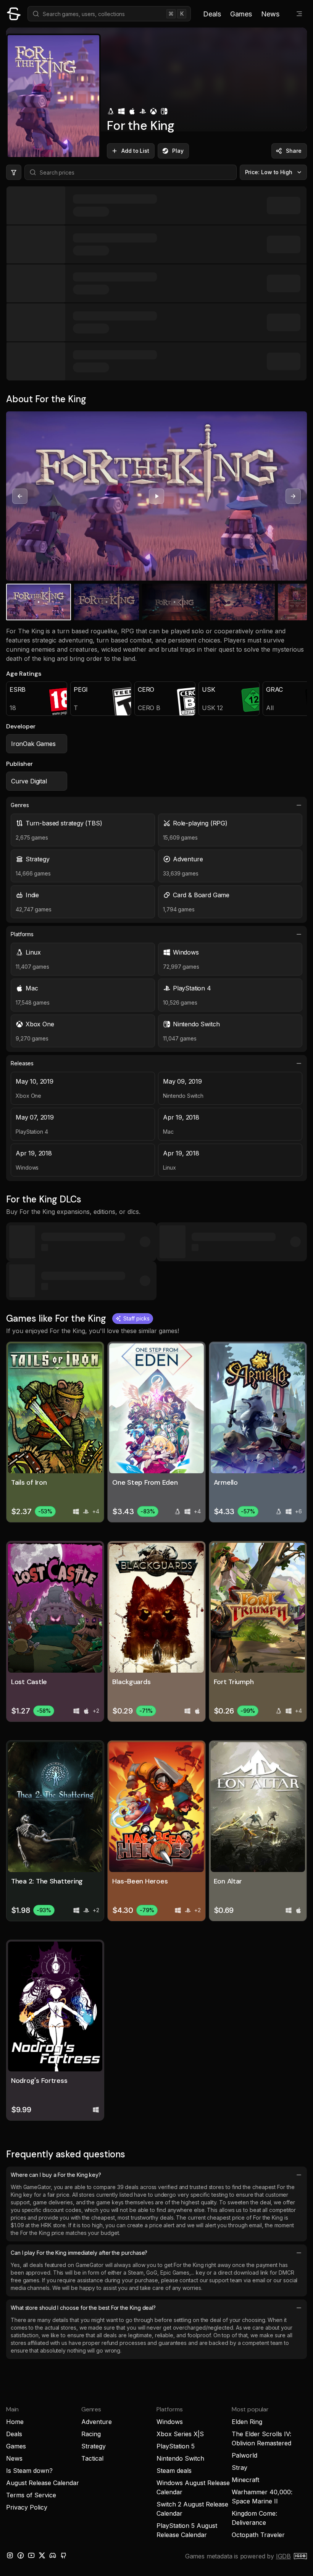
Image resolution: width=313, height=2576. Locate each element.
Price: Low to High (269, 172)
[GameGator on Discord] (53, 2555)
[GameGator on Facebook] (21, 2555)
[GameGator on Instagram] (10, 2555)
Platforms (22, 934)
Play (178, 151)
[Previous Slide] (20, 496)
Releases (22, 1063)
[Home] (14, 14)
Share (294, 151)
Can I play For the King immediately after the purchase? (79, 2253)
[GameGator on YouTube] (31, 2555)
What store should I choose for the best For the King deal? (83, 2308)
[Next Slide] (293, 496)
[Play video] (156, 496)
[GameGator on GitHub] (63, 2555)
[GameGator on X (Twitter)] (42, 2555)
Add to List (135, 151)
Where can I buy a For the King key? (56, 2175)
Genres (20, 805)
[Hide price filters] (14, 172)
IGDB (283, 2556)
